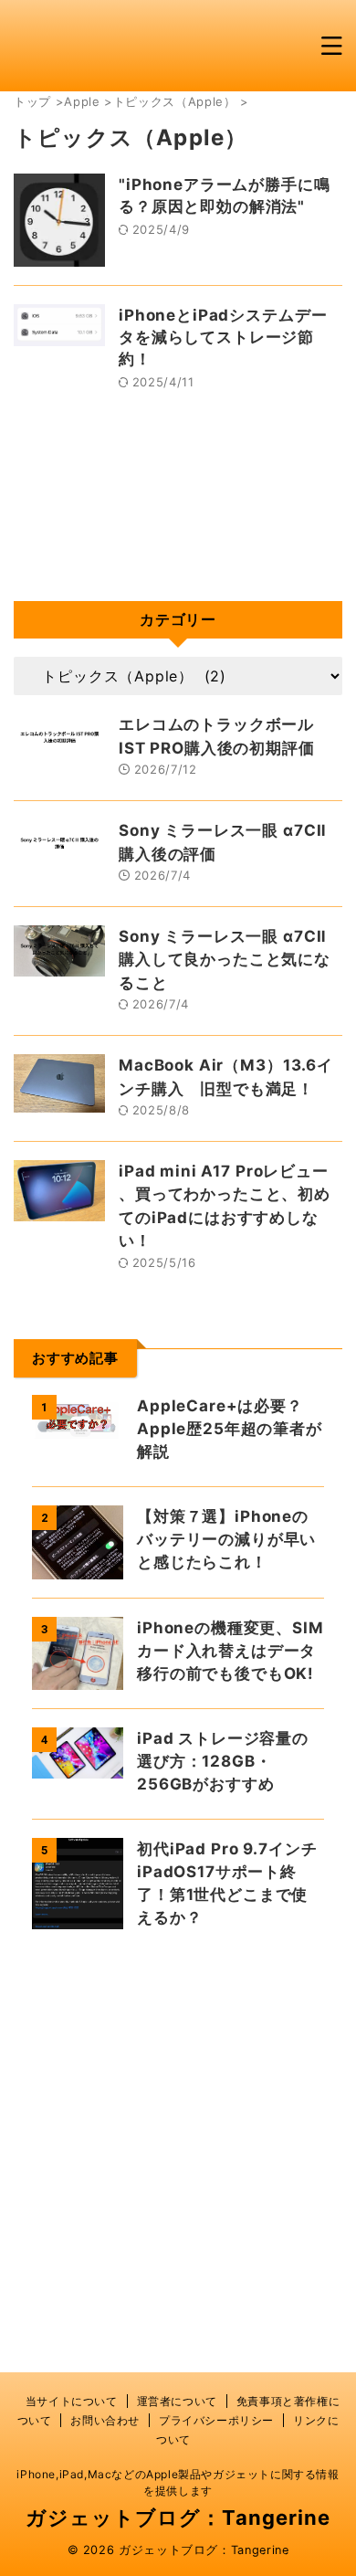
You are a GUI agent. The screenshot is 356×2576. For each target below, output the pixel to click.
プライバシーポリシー (216, 2420)
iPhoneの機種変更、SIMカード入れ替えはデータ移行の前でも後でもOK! (230, 1651)
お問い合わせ (105, 2420)
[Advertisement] (178, 2148)
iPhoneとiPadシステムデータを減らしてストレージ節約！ (223, 337)
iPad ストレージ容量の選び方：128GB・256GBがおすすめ (223, 1761)
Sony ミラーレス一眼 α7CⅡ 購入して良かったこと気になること (225, 960)
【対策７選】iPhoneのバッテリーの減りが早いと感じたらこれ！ (226, 1539)
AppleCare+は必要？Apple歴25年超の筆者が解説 (230, 1429)
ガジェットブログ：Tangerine (178, 2518)
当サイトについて (72, 2401)
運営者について (177, 2401)
